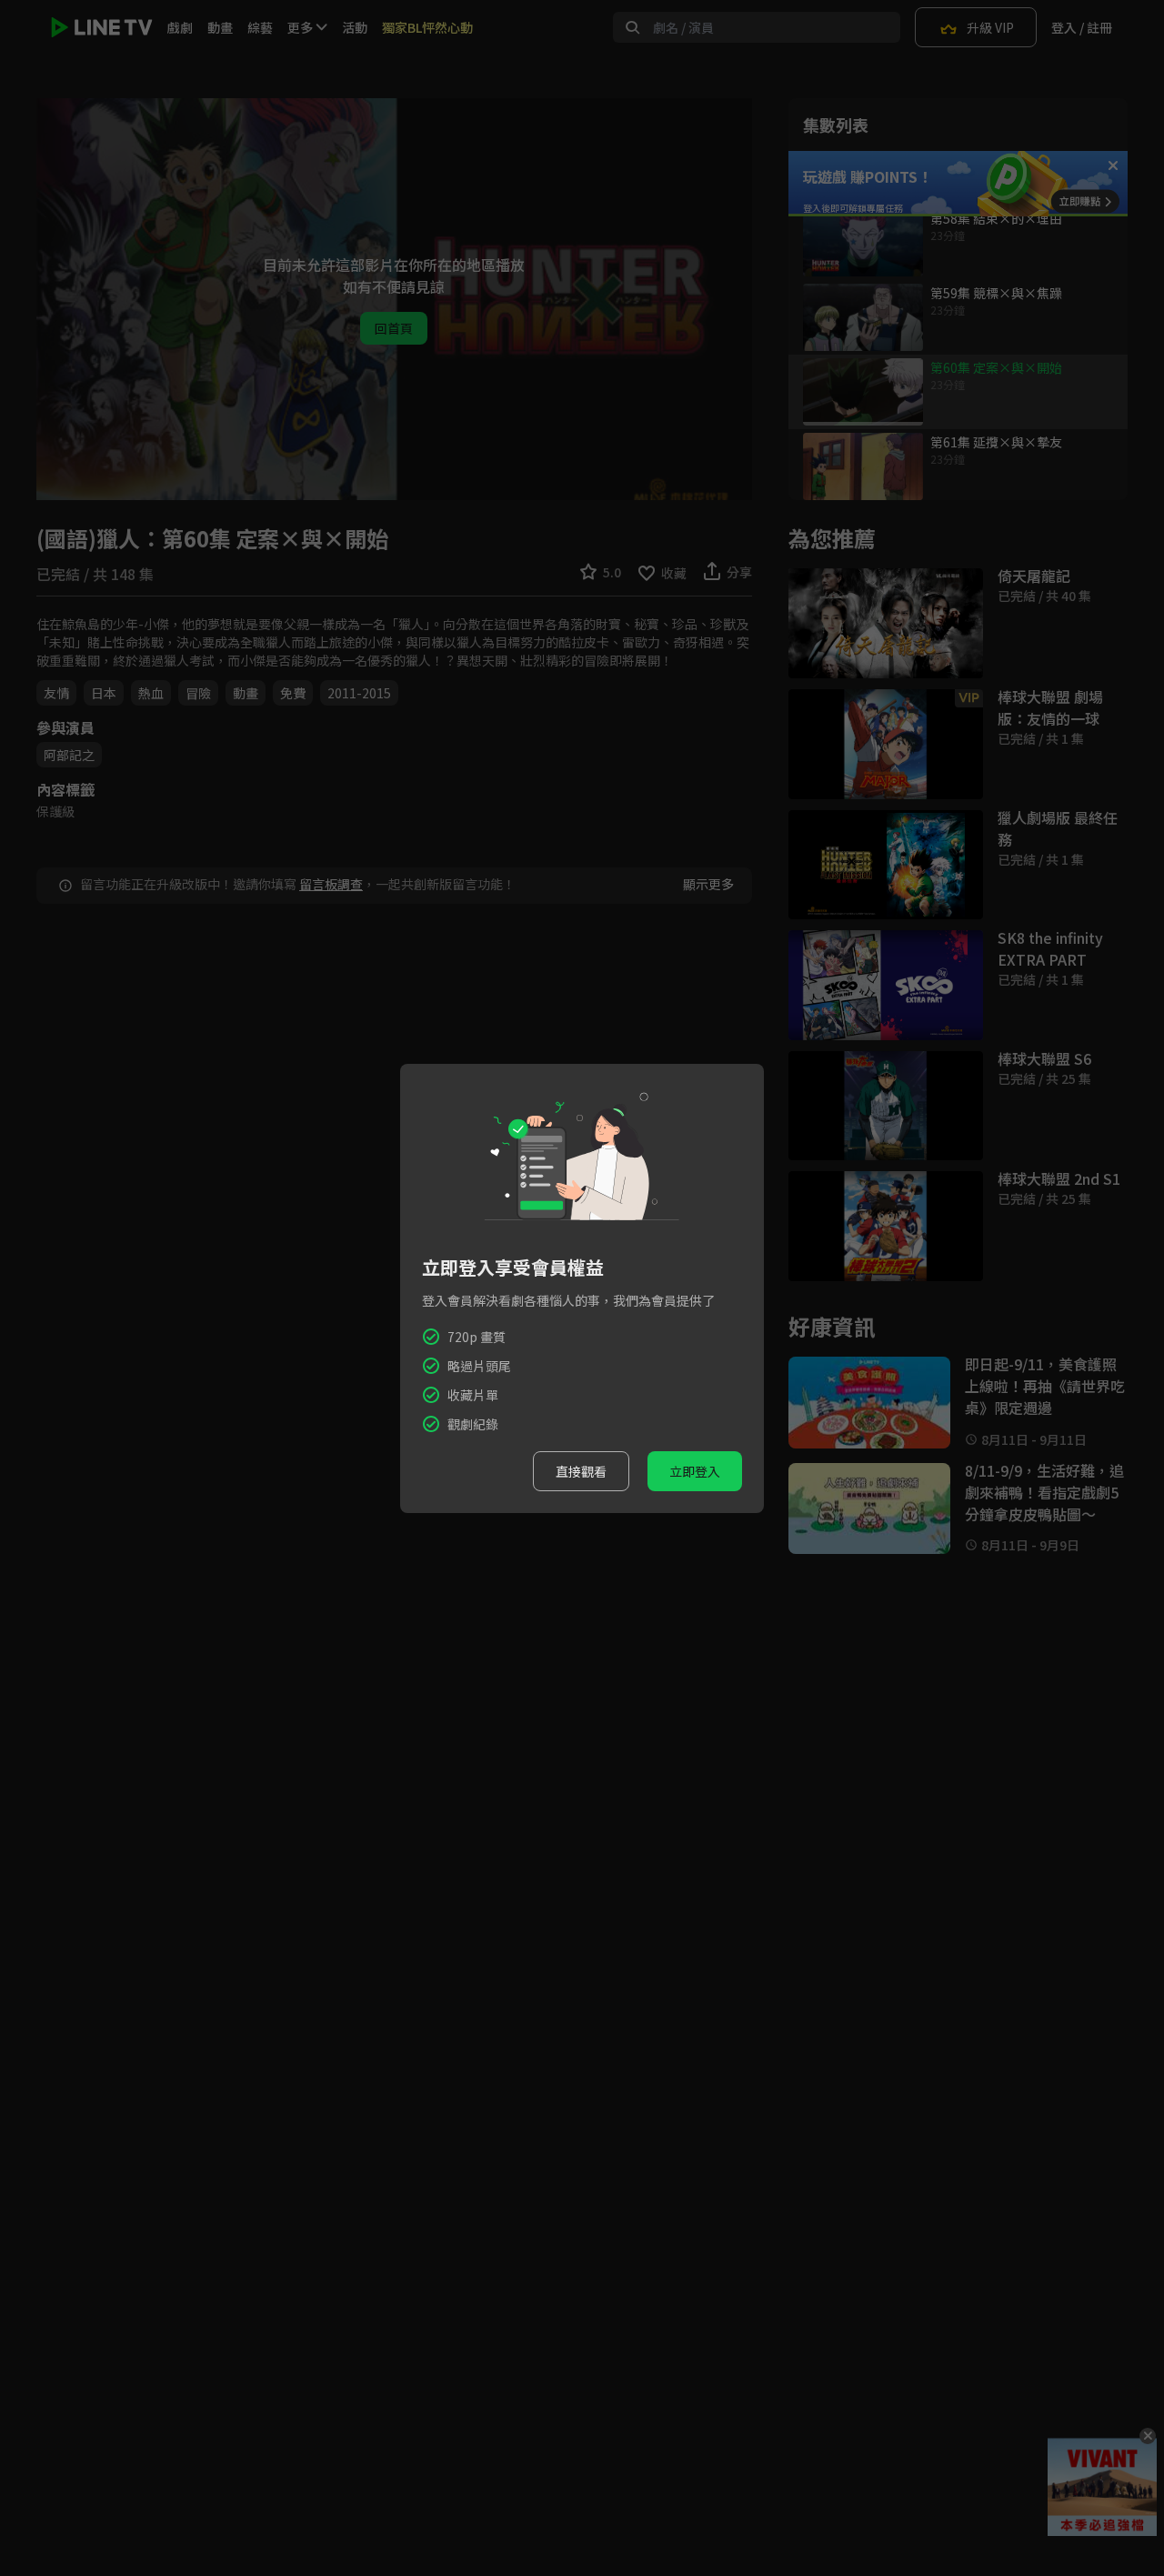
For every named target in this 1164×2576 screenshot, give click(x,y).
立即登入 (695, 1471)
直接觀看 (581, 1471)
